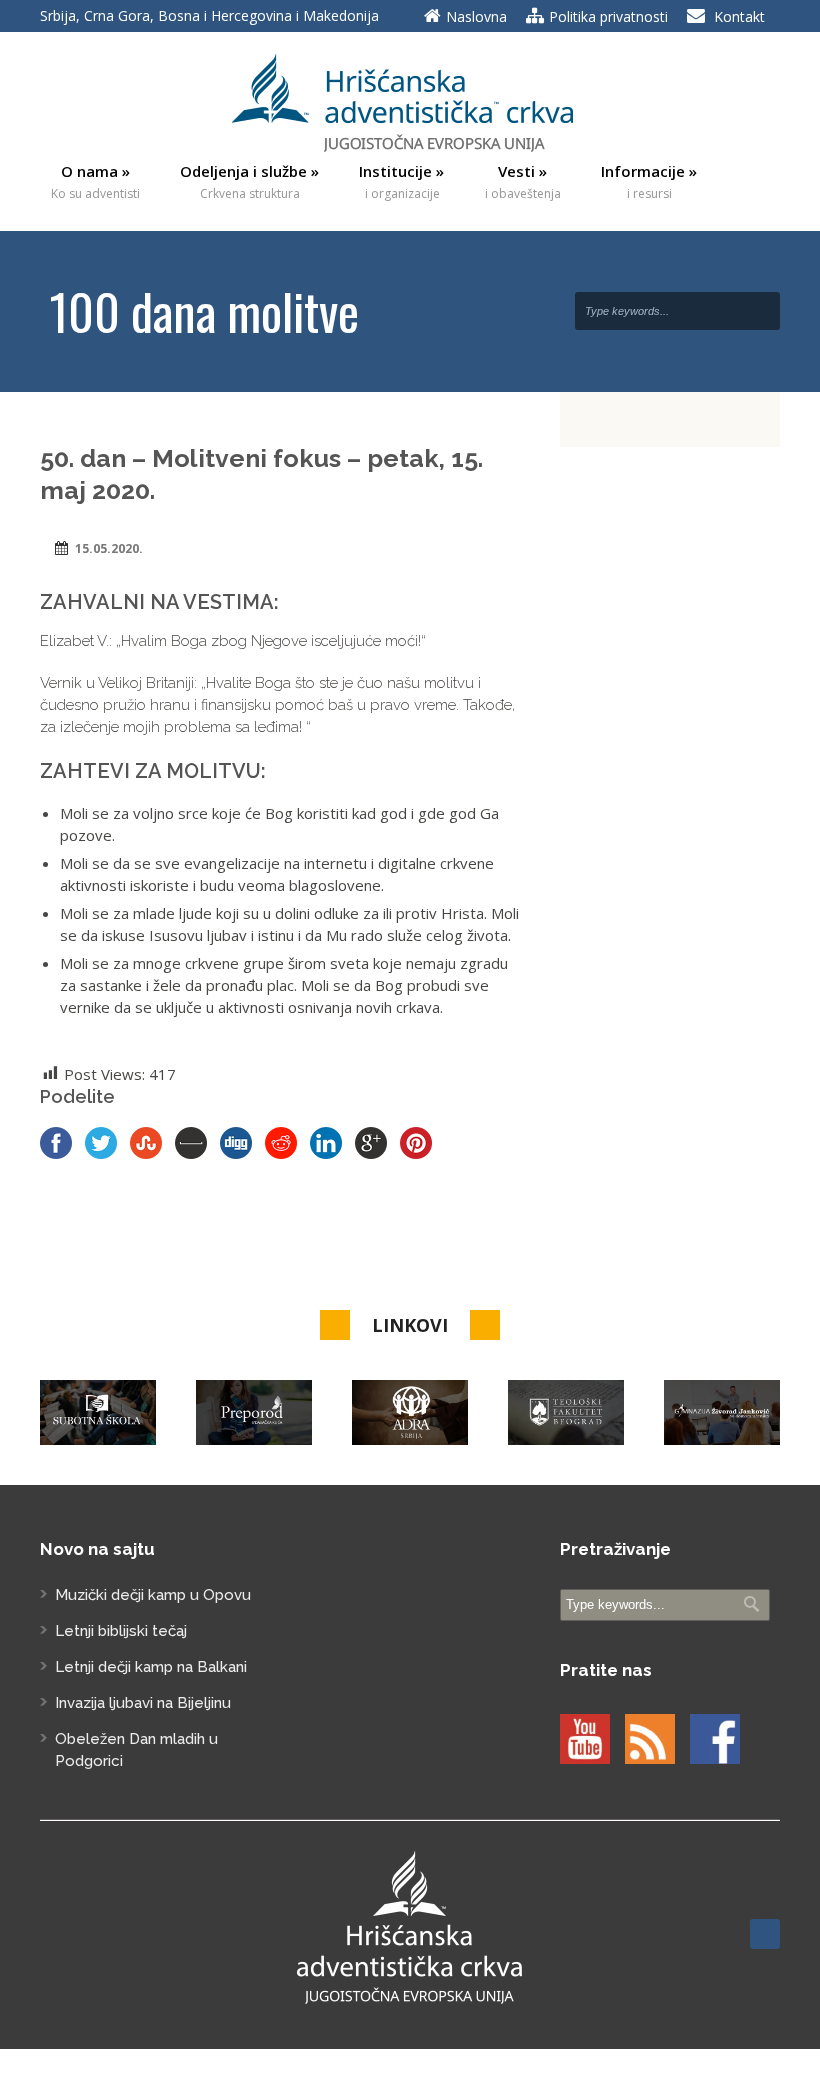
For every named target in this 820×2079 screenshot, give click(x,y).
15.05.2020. (109, 548)
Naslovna (476, 16)
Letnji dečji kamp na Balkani (151, 1667)
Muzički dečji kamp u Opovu (153, 1595)
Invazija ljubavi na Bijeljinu (143, 1703)
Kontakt (739, 16)
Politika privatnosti (608, 16)
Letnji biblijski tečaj (121, 1631)
